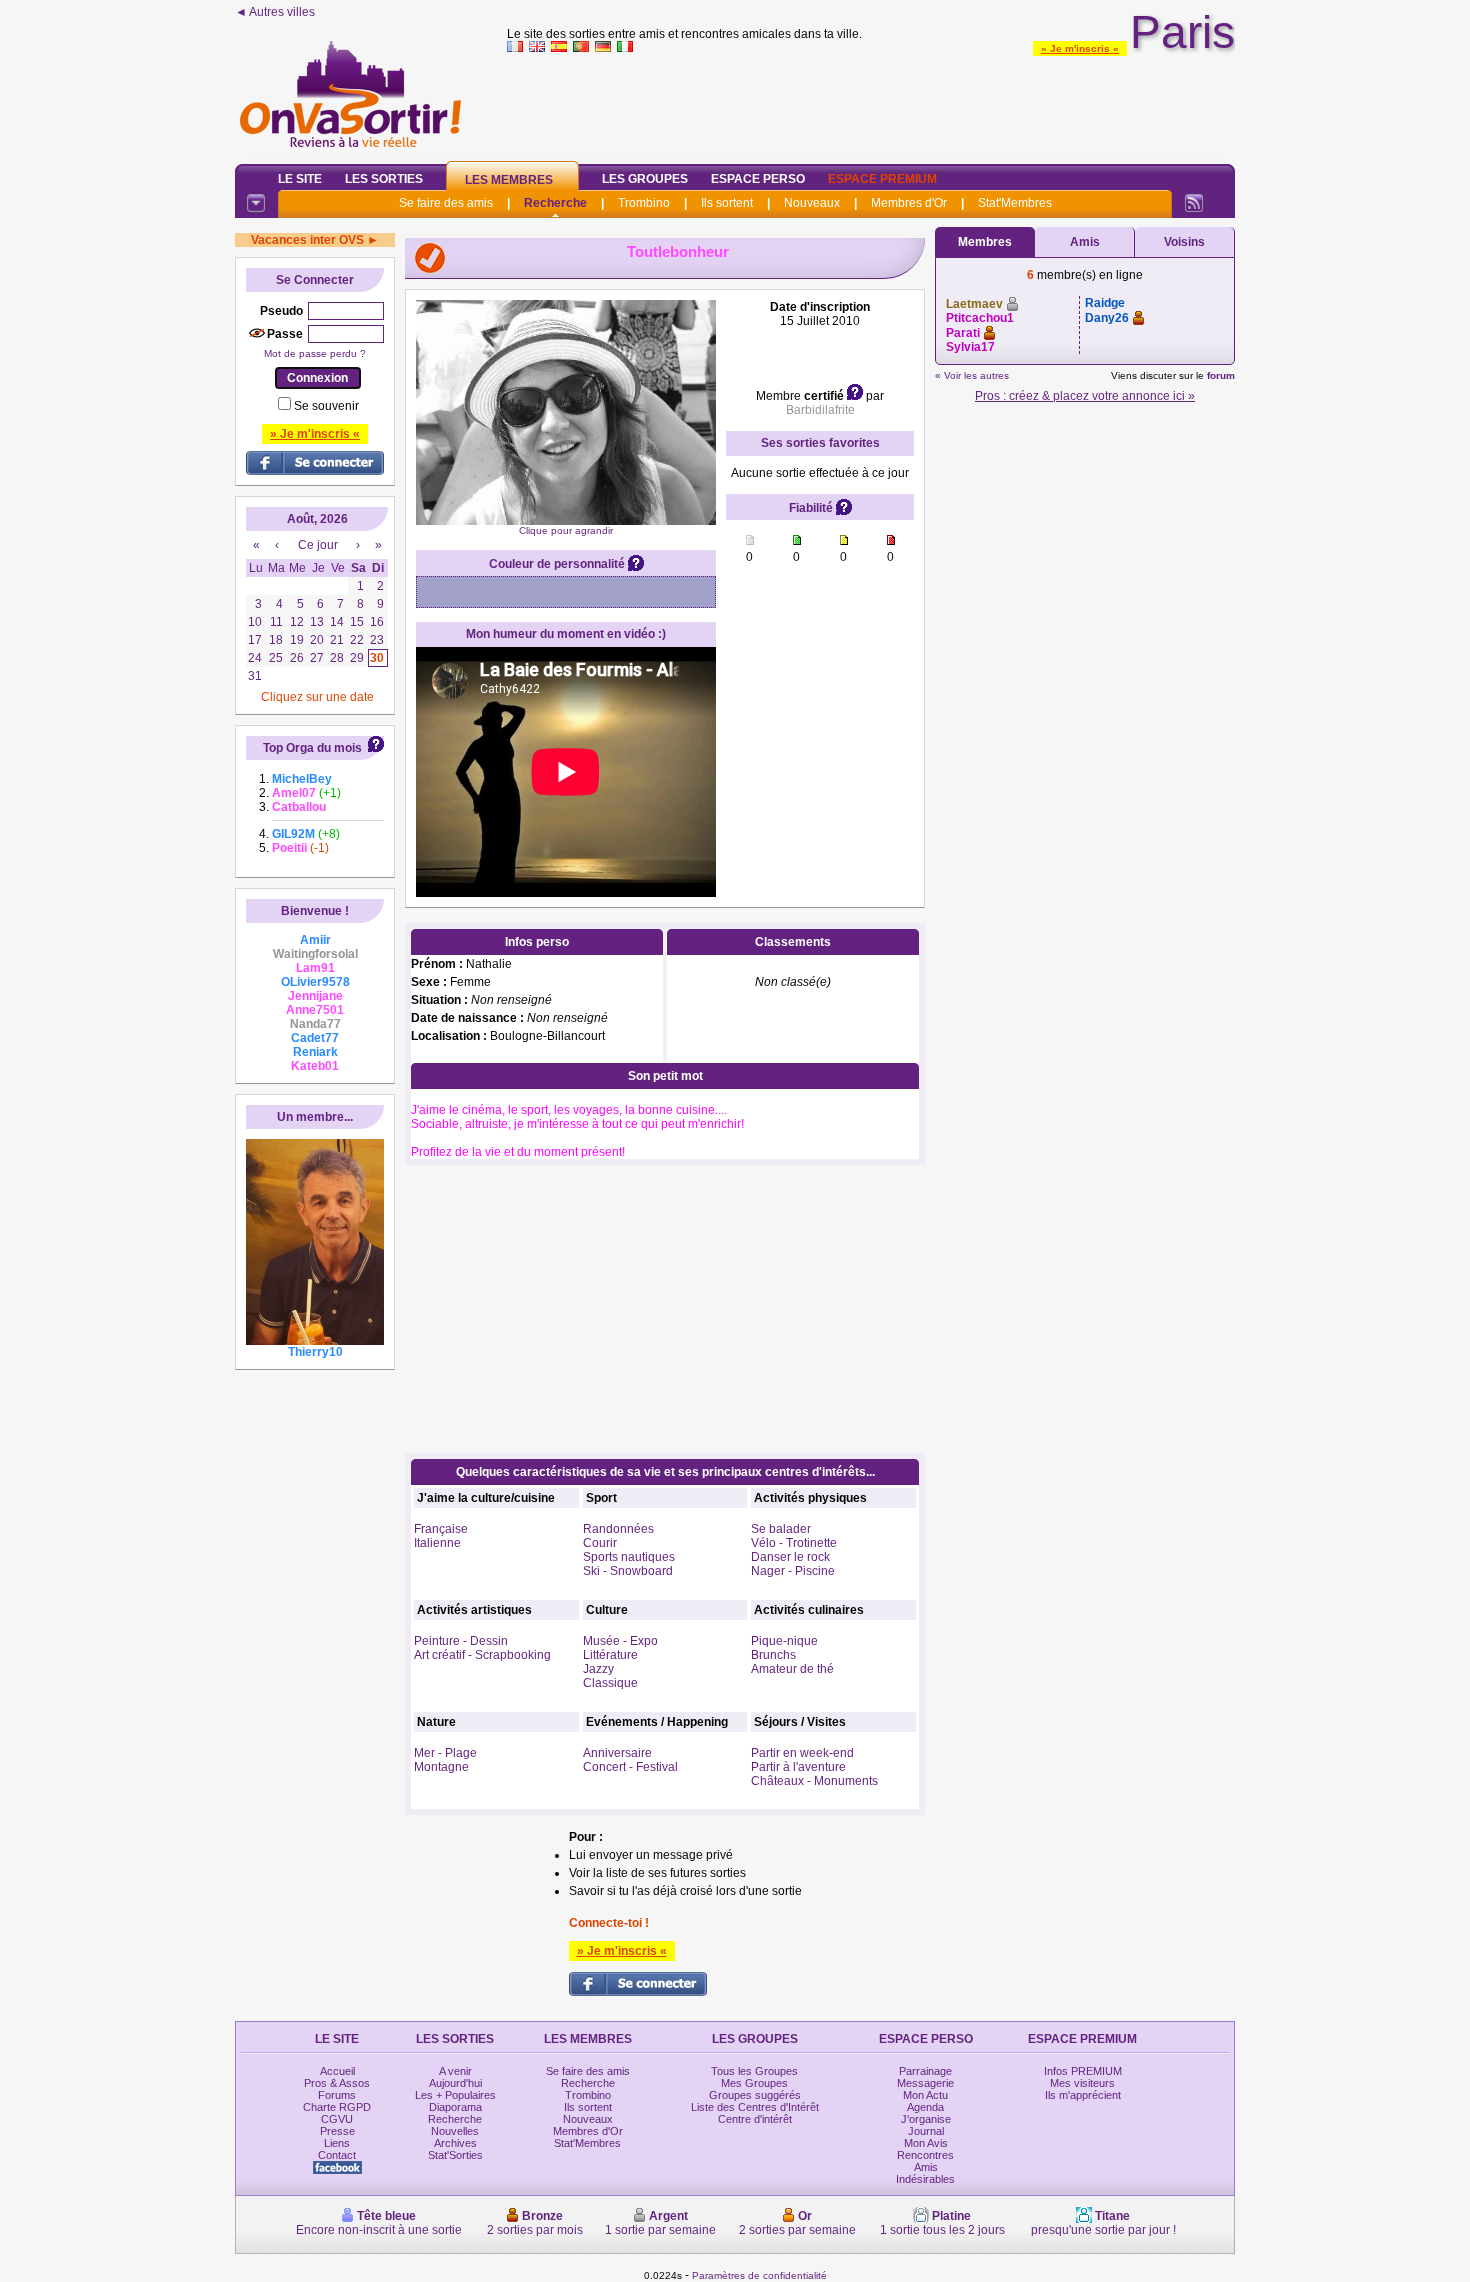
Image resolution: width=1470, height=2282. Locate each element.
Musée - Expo (620, 1641)
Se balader (781, 1529)
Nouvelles (455, 2131)
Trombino (644, 203)
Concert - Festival (630, 1767)
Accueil (337, 2071)
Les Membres (509, 180)
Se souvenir (326, 406)
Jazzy (598, 1669)
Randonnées (618, 1529)
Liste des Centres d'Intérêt (755, 2107)
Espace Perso (758, 179)
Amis (1085, 242)
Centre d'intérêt (755, 2119)
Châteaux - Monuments (814, 1781)
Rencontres (925, 2155)
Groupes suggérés (755, 2095)
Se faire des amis (446, 203)
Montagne (441, 1767)
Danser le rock (790, 1557)
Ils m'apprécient (1083, 2095)
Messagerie (925, 2083)
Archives (455, 2143)
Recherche (555, 203)
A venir (455, 2071)
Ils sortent (727, 203)
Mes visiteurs (1082, 2083)
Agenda (925, 2107)
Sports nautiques (629, 1557)
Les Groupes (645, 179)
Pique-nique (784, 1641)
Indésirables (925, 2179)
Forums (337, 2095)
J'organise (926, 2119)
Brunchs (773, 1655)
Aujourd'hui (455, 2083)
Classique (610, 1683)
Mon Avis (926, 2143)
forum (1221, 375)
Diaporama (455, 2107)
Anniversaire (617, 1753)
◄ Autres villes (275, 12)
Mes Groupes (754, 2083)
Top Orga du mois (312, 748)
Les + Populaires (455, 2095)
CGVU (337, 2119)
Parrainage (925, 2071)
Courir (600, 1543)
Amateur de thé (792, 1669)
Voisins (1184, 242)
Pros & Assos (337, 2083)
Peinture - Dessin (461, 1641)
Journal (926, 2131)
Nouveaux (812, 203)
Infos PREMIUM (1083, 2071)
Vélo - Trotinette (794, 1543)
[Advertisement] (871, 104)
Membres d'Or (909, 203)
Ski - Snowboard (628, 1571)
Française (441, 1529)
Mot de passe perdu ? (315, 353)
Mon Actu (925, 2095)
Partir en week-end (802, 1753)
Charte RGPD (337, 2107)
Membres (985, 242)
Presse (337, 2131)
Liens (337, 2143)
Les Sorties (384, 179)
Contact (337, 2155)
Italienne (437, 1543)
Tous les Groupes (754, 2071)
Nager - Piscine (793, 1571)
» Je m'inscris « (1080, 48)
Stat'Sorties (455, 2155)
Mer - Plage (445, 1753)
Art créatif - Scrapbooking (482, 1655)
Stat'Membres (1015, 203)
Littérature (610, 1655)
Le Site (300, 179)
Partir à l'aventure (798, 1767)
